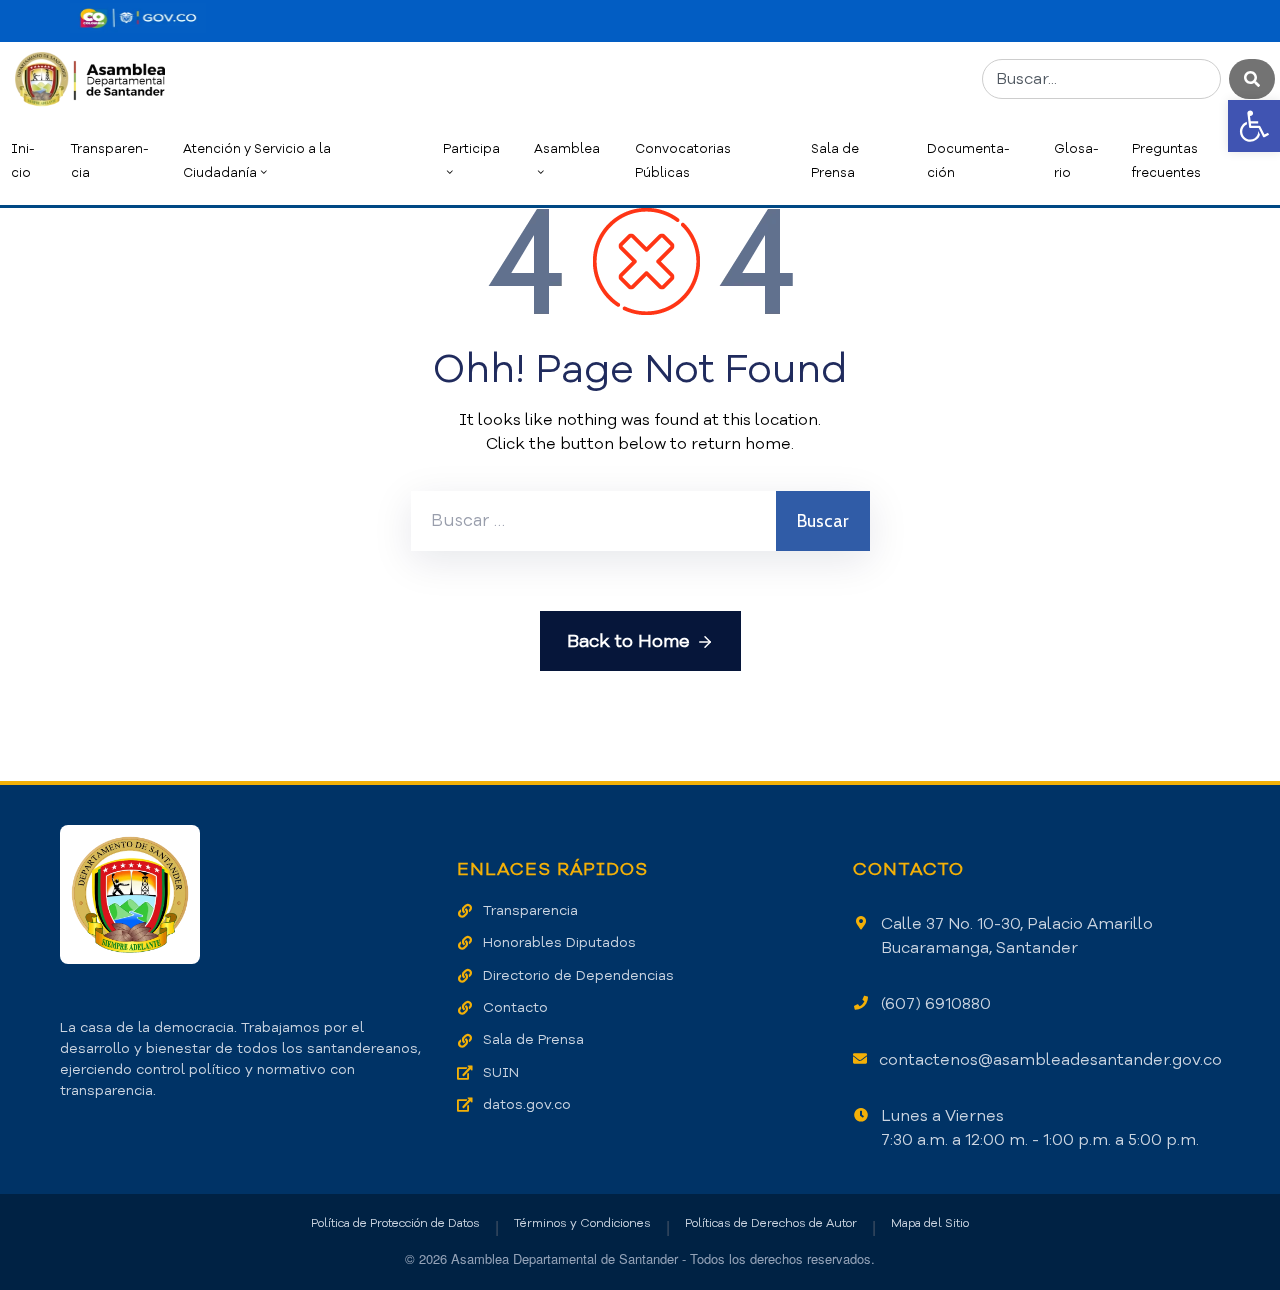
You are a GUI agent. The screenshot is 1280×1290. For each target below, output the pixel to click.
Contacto (515, 1007)
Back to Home (628, 641)
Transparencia (110, 160)
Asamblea (567, 148)
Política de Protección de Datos (395, 1223)
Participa (471, 148)
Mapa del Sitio (930, 1223)
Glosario (1076, 160)
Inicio (23, 160)
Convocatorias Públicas (683, 160)
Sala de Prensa (835, 160)
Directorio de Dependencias (578, 975)
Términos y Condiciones (582, 1223)
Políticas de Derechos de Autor (771, 1223)
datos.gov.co (527, 1104)
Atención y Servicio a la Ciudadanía (257, 160)
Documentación (968, 160)
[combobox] (1101, 79)
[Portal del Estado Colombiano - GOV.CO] (138, 18)
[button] (1254, 126)
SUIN (501, 1072)
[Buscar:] (593, 521)
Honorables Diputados (559, 942)
